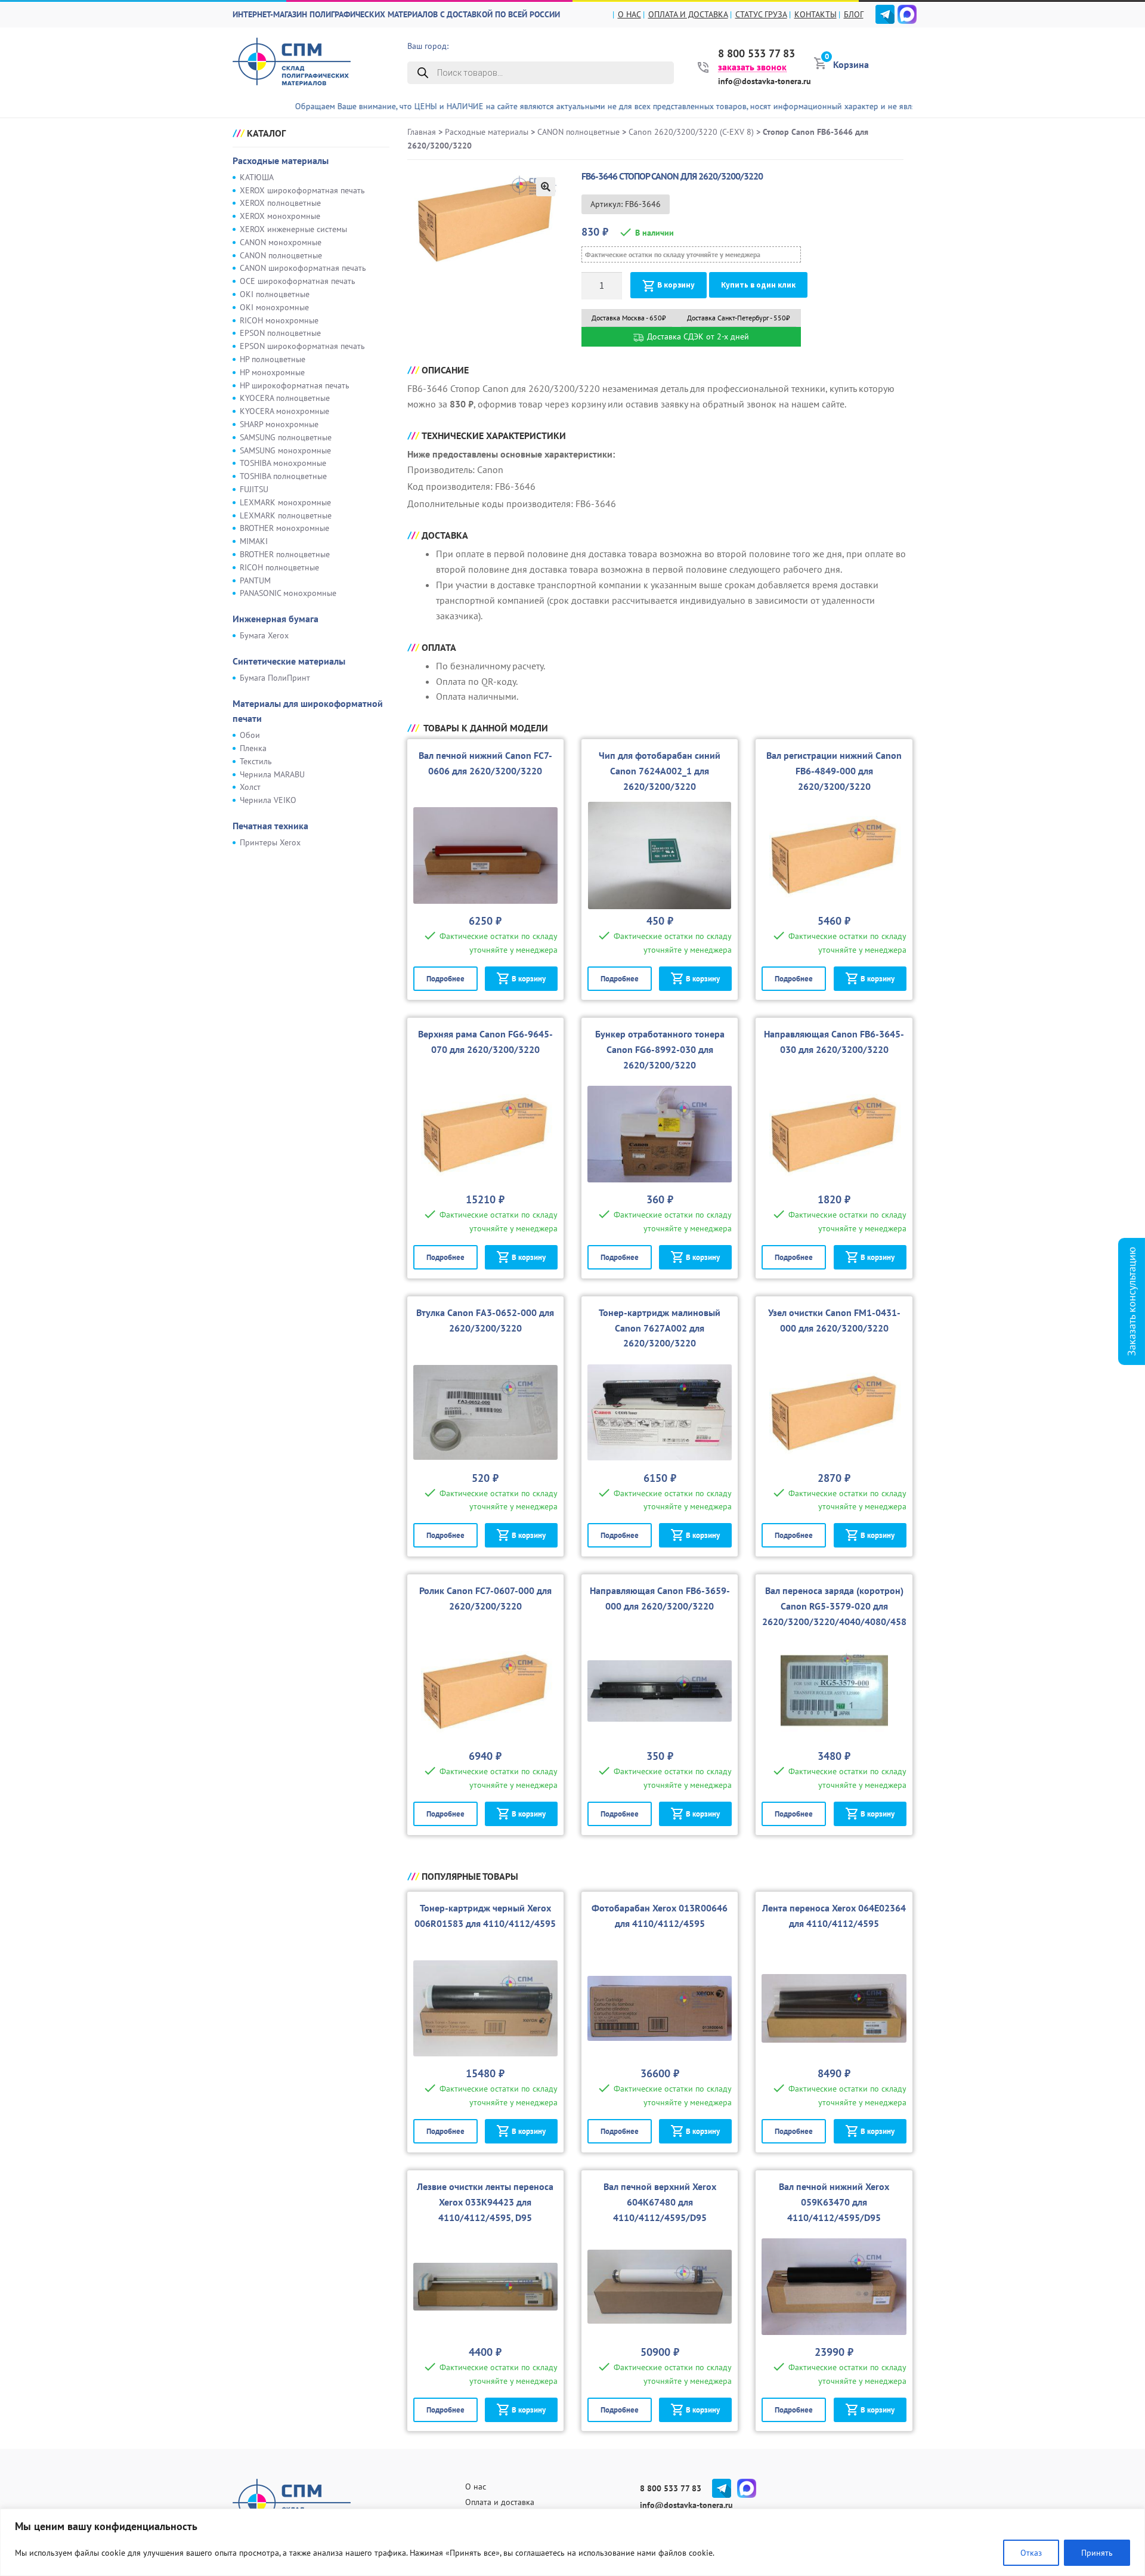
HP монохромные (272, 372)
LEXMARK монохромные (285, 502)
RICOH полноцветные (279, 567)
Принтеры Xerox (270, 842)
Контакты (816, 14)
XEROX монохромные (280, 216)
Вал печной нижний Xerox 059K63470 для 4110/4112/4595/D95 (834, 2202)
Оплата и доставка (688, 14)
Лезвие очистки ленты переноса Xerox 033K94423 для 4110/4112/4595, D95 (485, 2202)
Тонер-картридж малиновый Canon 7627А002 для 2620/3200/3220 (660, 1328)
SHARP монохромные (279, 424)
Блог (854, 14)
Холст (250, 787)
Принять (1097, 2553)
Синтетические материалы (289, 661)
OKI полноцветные (275, 294)
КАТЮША (257, 177)
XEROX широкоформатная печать (302, 190)
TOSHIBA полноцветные (283, 476)
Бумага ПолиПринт (275, 678)
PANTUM (255, 580)
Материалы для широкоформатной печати (308, 711)
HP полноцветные (273, 359)
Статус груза (761, 14)
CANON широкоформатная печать (303, 268)
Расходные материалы (281, 160)
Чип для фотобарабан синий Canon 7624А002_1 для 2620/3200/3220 (660, 771)
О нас (629, 14)
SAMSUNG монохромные (285, 450)
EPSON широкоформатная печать (302, 346)
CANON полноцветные (281, 255)
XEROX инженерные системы (293, 229)
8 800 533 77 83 (756, 54)
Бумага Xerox (264, 635)
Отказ (1031, 2553)
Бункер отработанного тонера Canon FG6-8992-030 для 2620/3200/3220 (660, 1049)
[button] (546, 187)
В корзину (676, 285)
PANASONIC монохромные (288, 593)
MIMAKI (254, 541)
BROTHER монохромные (284, 528)
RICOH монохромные (279, 320)
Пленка (253, 748)
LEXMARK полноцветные (286, 515)
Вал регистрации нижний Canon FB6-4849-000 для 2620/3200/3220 (834, 771)
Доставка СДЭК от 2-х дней (697, 336)
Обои (250, 735)
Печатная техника (270, 826)
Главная (422, 132)
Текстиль (256, 761)
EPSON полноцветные (280, 333)
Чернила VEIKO (268, 800)
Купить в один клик (758, 285)
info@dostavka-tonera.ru (765, 81)
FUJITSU (254, 489)
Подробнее (445, 979)
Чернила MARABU (272, 774)
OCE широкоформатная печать (298, 281)
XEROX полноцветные (280, 203)
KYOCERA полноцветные (285, 398)
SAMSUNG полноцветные (286, 437)
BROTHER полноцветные (285, 554)
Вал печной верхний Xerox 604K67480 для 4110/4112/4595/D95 (660, 2202)
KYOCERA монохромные (284, 411)
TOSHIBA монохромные (283, 463)
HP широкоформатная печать (295, 385)
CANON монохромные (281, 242)
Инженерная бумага (276, 619)
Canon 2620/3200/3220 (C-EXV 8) (691, 132)
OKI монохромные (274, 307)
